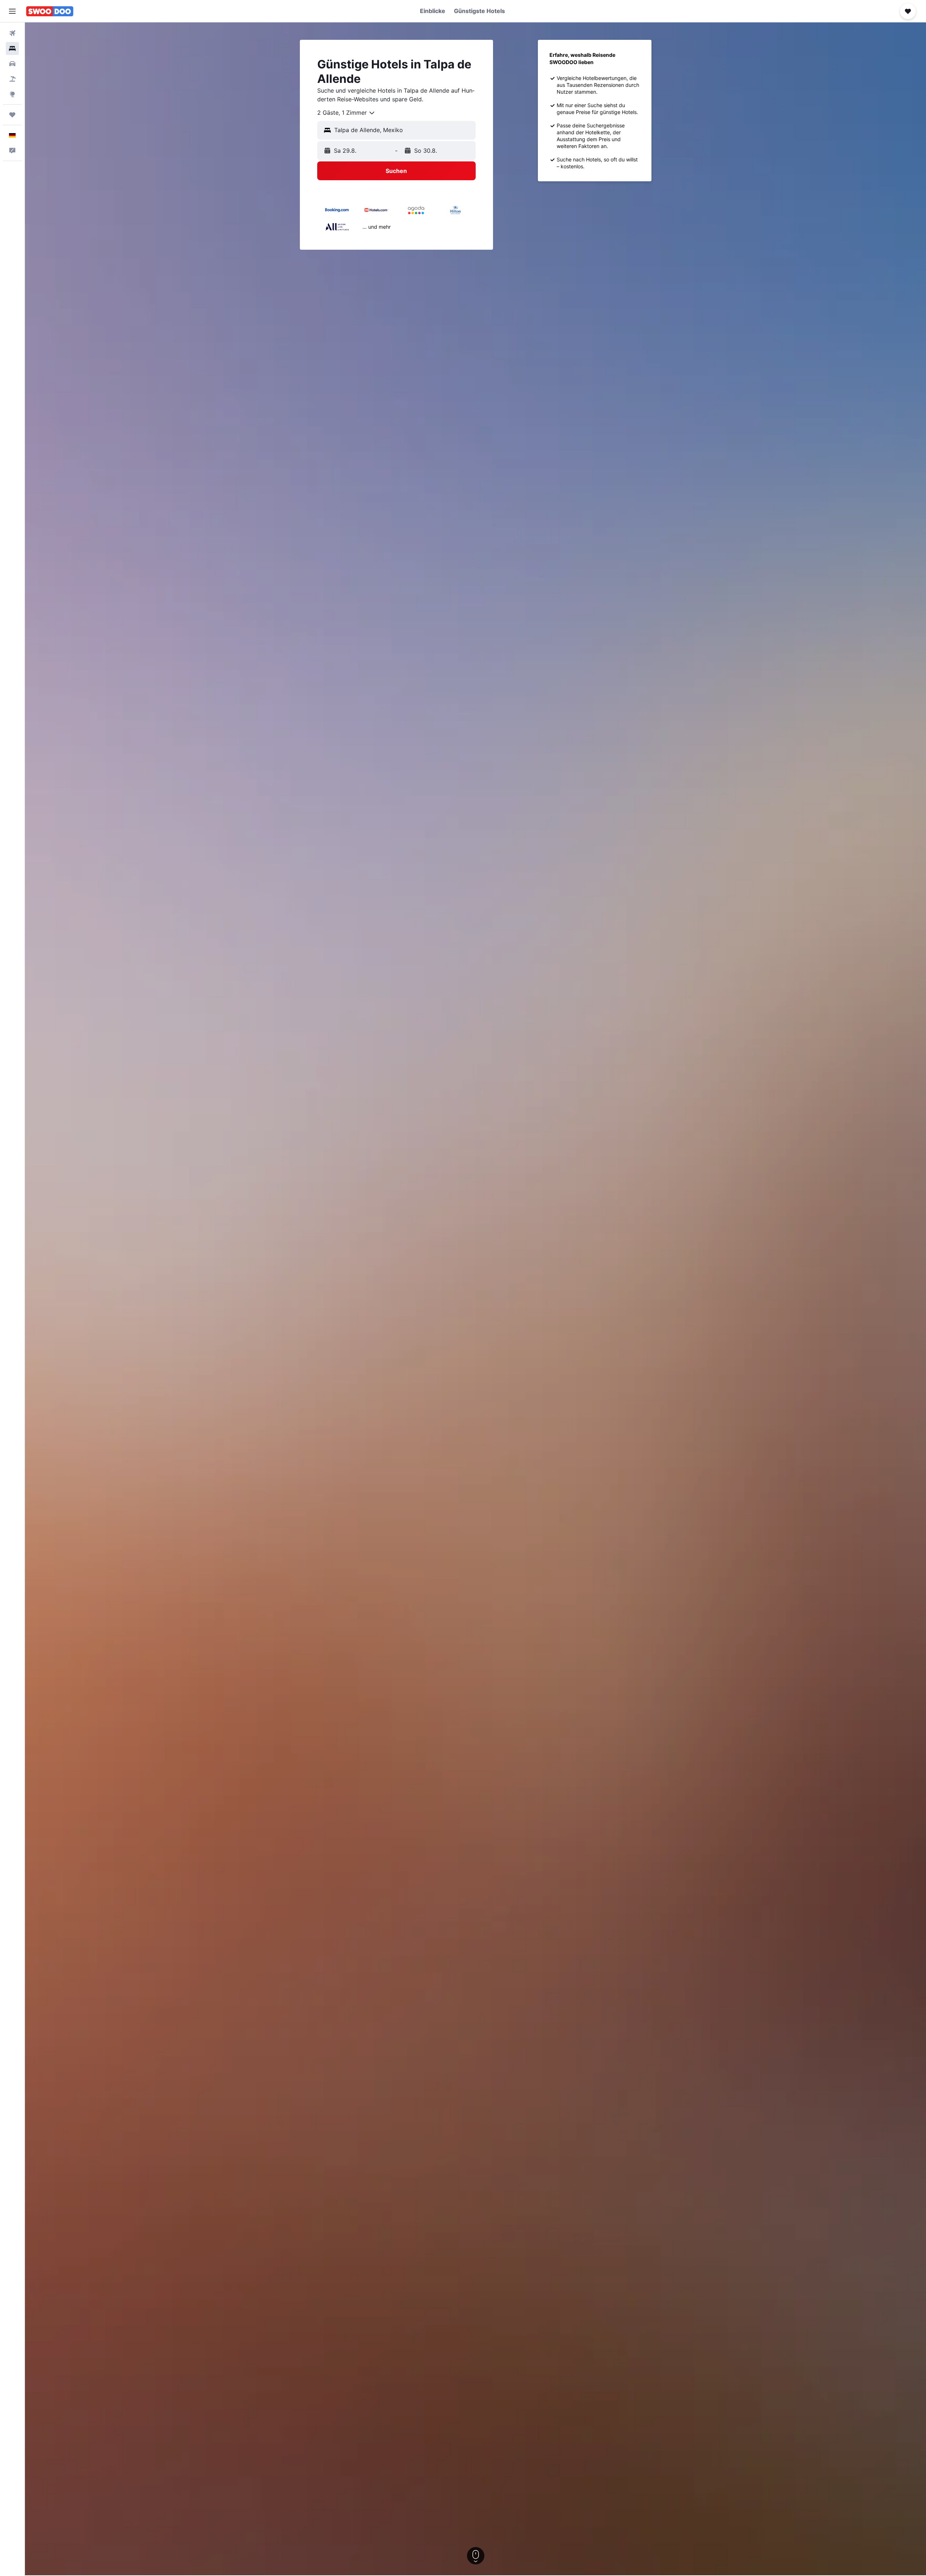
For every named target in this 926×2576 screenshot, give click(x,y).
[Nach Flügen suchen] (12, 33)
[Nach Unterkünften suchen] (12, 48)
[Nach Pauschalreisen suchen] (12, 79)
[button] (12, 11)
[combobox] (346, 113)
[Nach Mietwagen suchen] (12, 64)
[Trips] (12, 115)
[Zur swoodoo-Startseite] (50, 11)
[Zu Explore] (12, 94)
